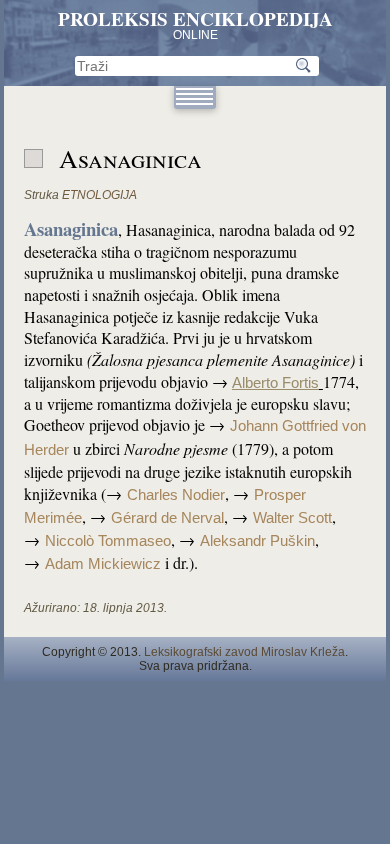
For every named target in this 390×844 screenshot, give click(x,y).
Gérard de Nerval (167, 518)
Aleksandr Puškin (257, 541)
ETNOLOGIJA (99, 195)
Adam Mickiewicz (103, 564)
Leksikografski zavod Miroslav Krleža (244, 652)
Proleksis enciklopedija (195, 19)
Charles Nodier (176, 495)
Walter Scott (292, 518)
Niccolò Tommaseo (108, 541)
